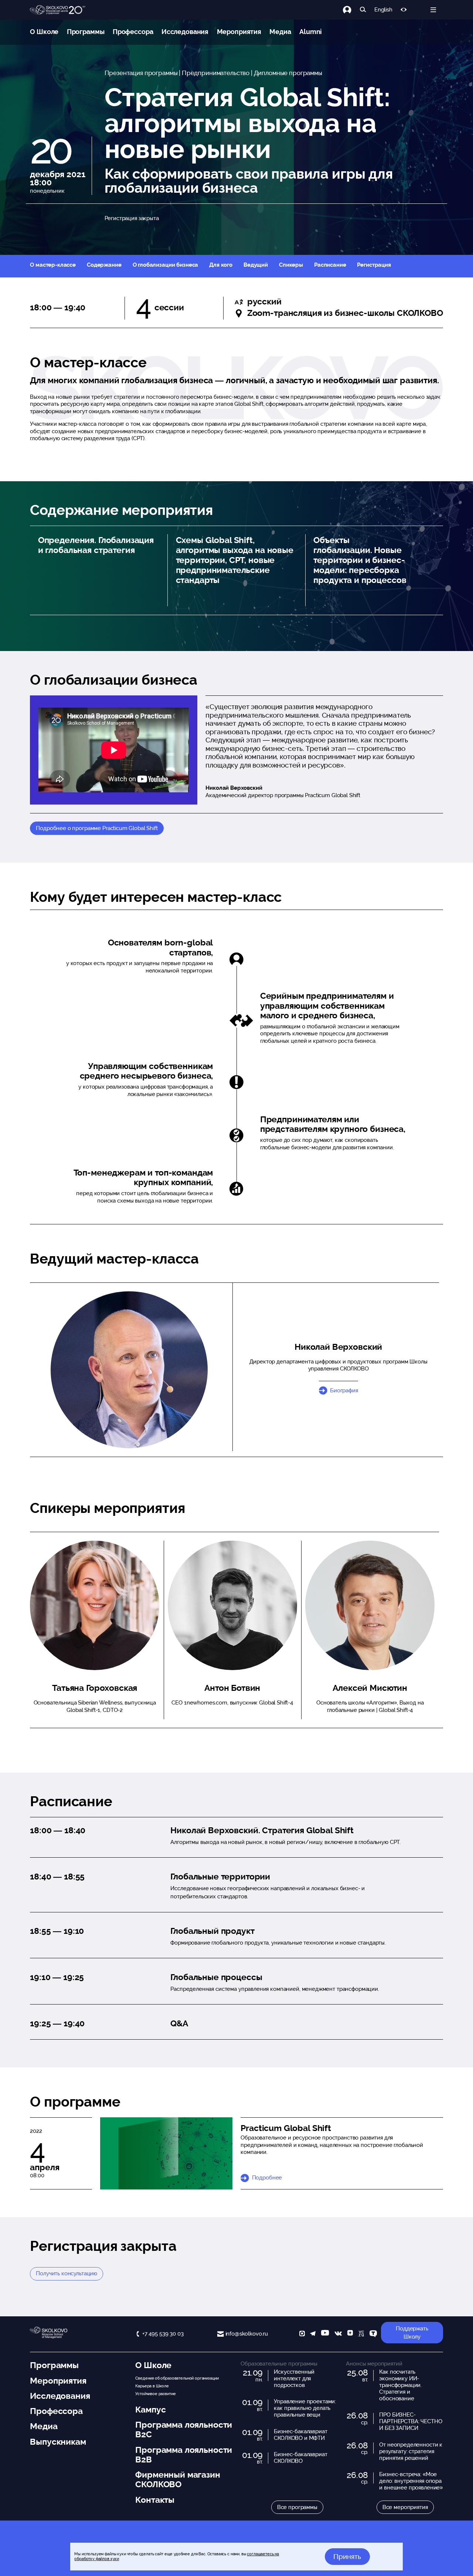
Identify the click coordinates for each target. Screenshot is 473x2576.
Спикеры (291, 265)
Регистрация (374, 265)
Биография (344, 1390)
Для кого (221, 265)
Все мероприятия (405, 2507)
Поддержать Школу (412, 2333)
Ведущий (256, 265)
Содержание (104, 265)
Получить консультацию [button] (67, 2273)
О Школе (44, 32)
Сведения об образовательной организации (177, 2378)
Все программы (297, 2507)
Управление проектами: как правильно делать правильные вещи (305, 2408)
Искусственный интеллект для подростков (294, 2378)
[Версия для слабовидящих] (404, 10)
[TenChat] (373, 2334)
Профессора (133, 32)
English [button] (383, 10)
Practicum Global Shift (286, 2128)
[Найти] (363, 10)
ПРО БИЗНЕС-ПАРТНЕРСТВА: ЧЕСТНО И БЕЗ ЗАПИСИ (411, 2421)
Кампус (150, 2410)
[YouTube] (325, 2334)
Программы (86, 32)
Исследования (185, 32)
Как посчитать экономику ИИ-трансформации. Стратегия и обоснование (400, 2385)
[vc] (361, 2334)
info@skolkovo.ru (247, 2334)
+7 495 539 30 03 (163, 2334)
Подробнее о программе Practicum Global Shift (97, 828)
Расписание (330, 265)
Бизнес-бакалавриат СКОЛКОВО (300, 2458)
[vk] (338, 2334)
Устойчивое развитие (155, 2394)
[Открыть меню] (433, 10)
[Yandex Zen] (350, 2334)
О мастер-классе (53, 265)
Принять (347, 2556)
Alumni (311, 32)
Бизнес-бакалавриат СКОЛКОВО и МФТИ (300, 2435)
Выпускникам (58, 2442)
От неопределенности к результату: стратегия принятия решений (411, 2451)
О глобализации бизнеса (166, 265)
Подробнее (267, 2178)
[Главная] (58, 10)
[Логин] (351, 10)
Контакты (155, 2500)
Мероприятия (239, 32)
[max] (302, 2334)
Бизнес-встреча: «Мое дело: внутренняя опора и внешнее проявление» (411, 2481)
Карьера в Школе (152, 2386)
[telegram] (313, 2334)
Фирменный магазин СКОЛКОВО (178, 2479)
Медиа (280, 32)
